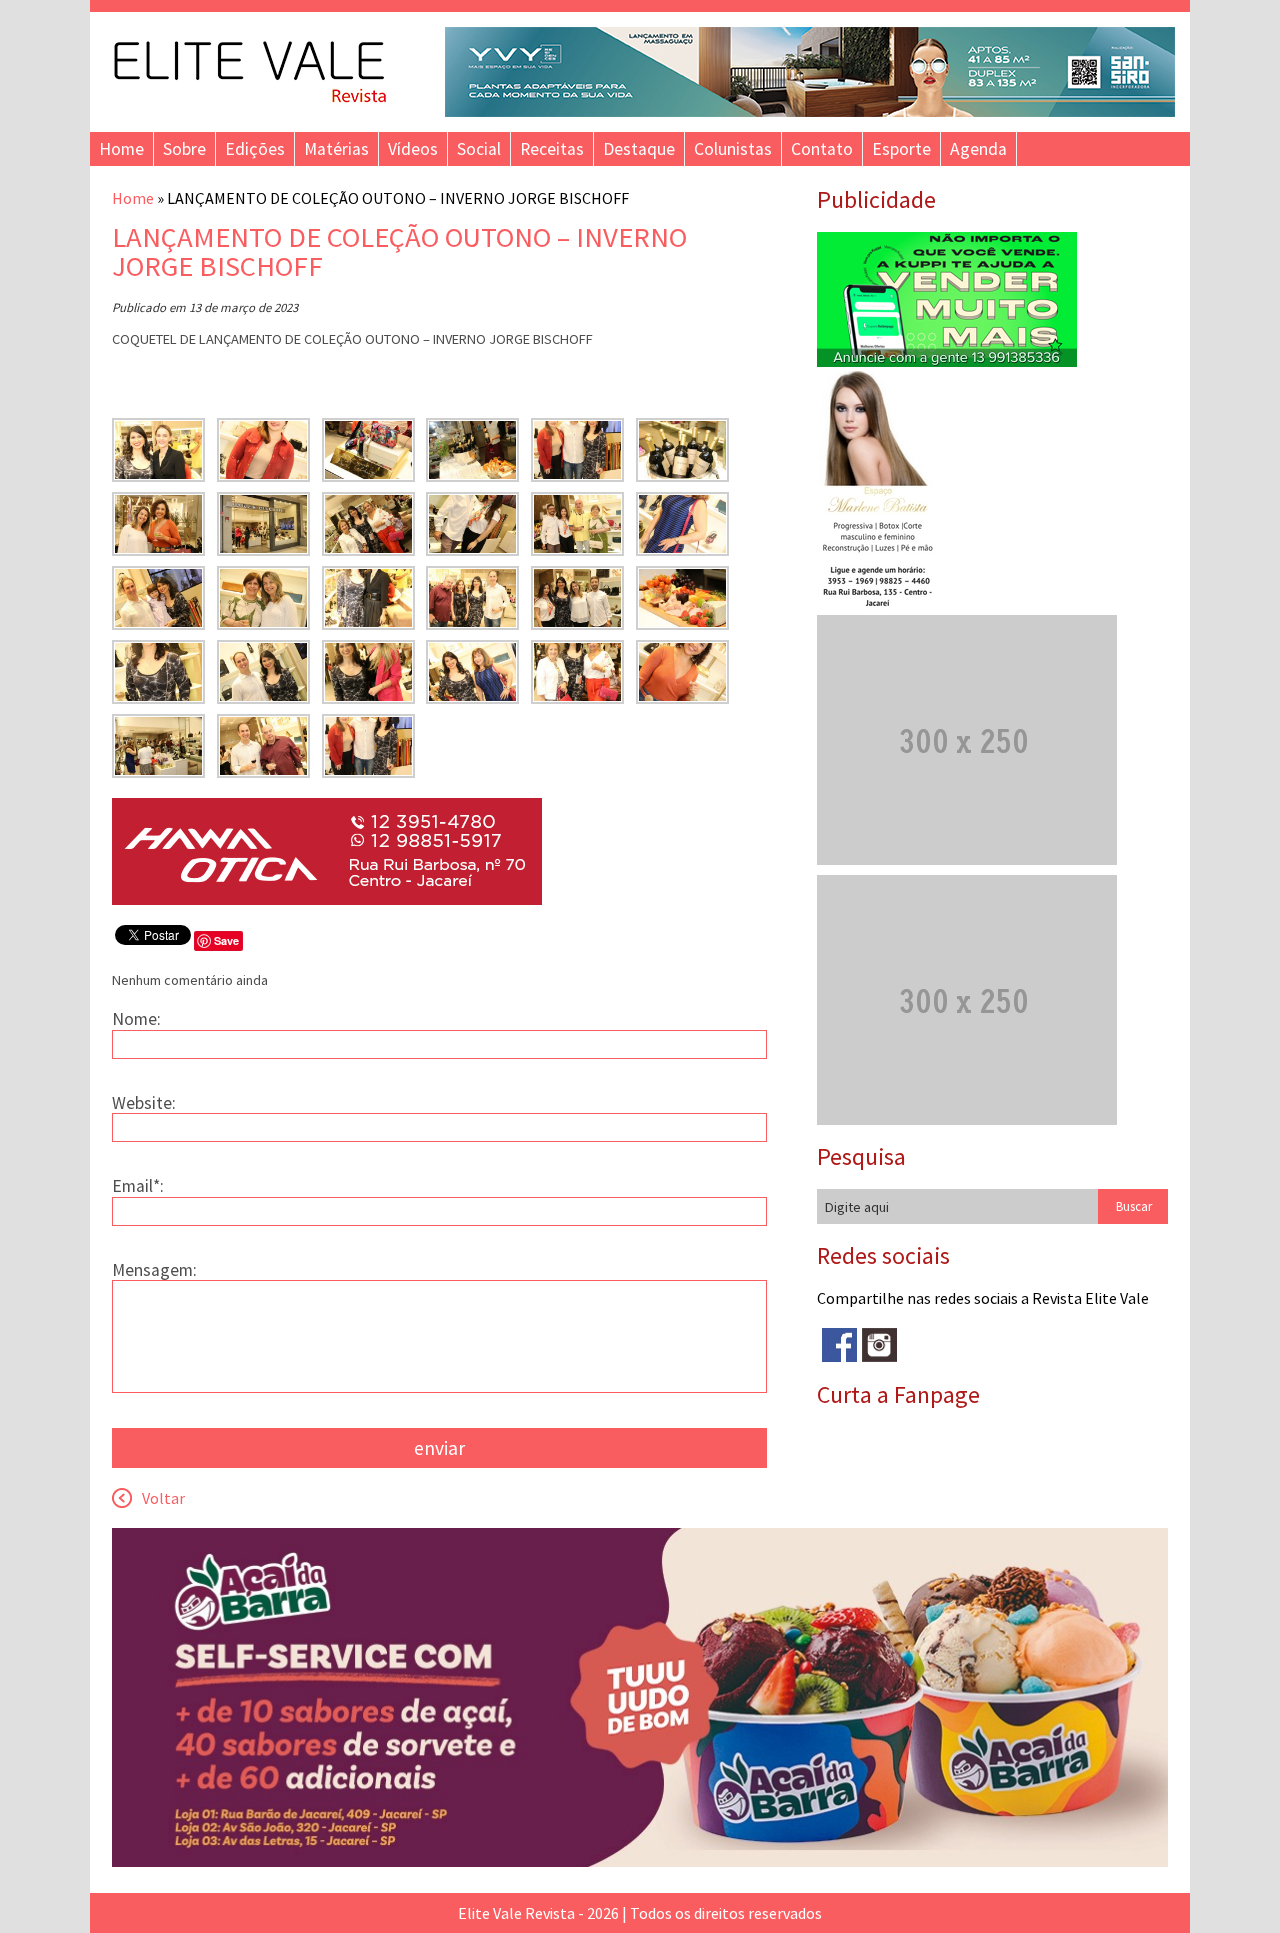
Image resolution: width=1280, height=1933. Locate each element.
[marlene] (885, 605)
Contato (822, 149)
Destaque (639, 149)
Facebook (839, 1345)
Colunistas (733, 149)
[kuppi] (947, 361)
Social (479, 149)
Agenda (978, 149)
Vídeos (413, 149)
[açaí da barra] (640, 1861)
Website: (144, 1103)
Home (121, 149)
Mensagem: (154, 1270)
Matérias (336, 149)
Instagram (879, 1345)
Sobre (184, 149)
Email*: (138, 1186)
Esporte (901, 149)
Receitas (552, 149)
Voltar (163, 1498)
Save (226, 940)
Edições (255, 149)
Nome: (136, 1019)
